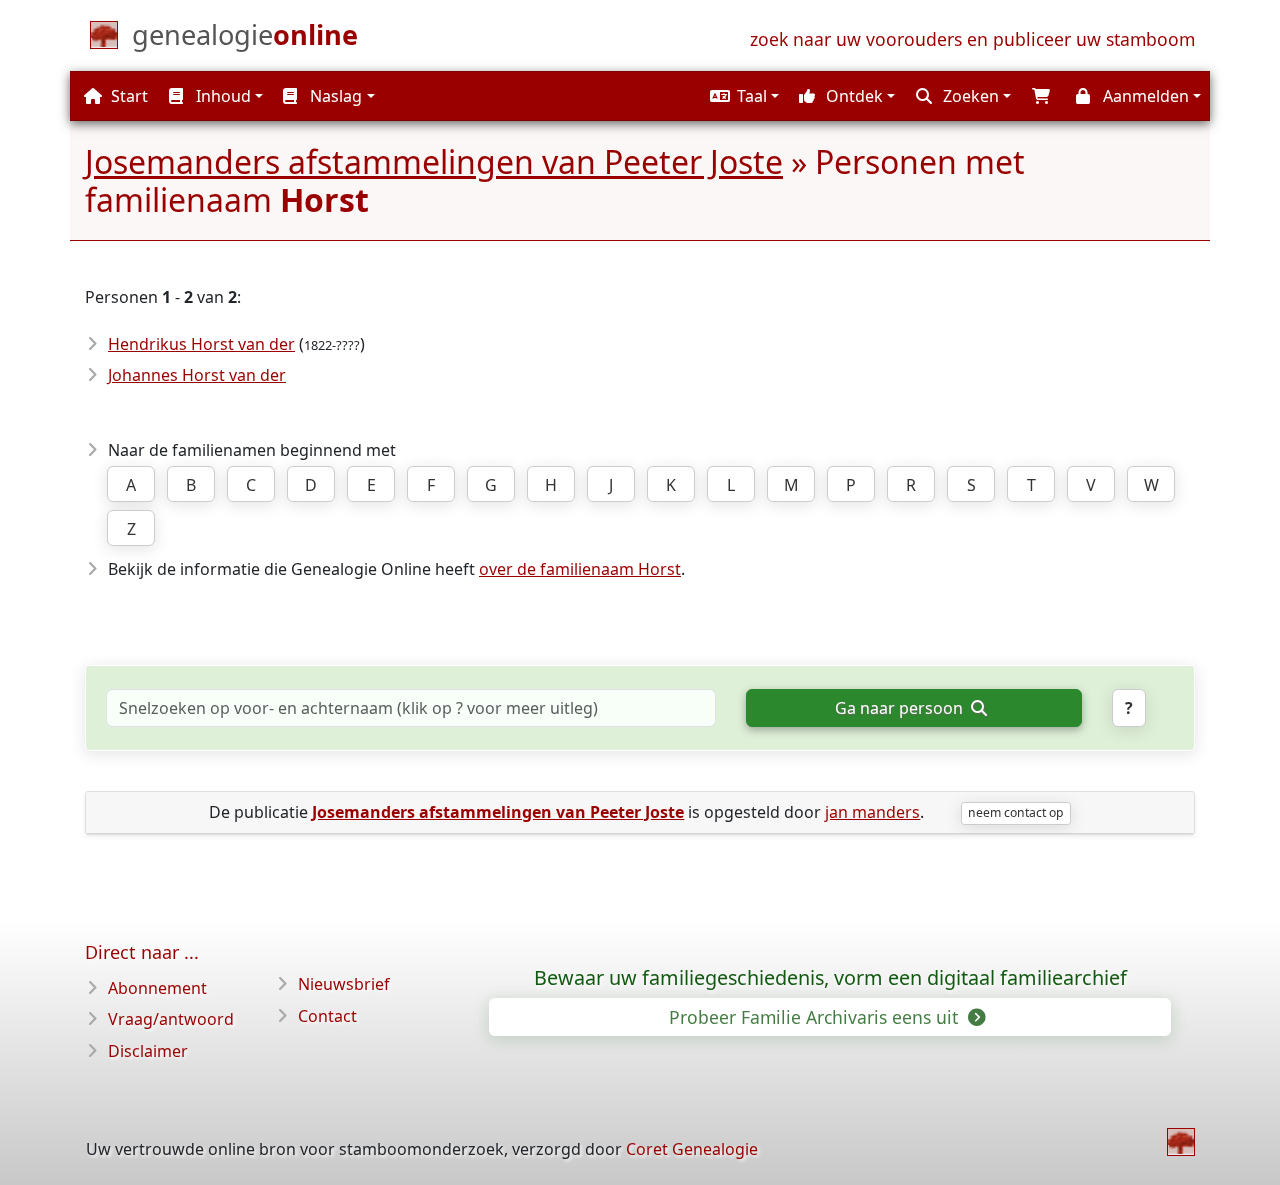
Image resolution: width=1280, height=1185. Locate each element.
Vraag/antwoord (171, 1019)
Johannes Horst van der (197, 375)
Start (127, 96)
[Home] (1181, 1142)
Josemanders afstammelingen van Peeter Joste (434, 161)
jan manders (872, 812)
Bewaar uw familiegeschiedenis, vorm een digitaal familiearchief (830, 978)
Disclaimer (148, 1051)
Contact (327, 1016)
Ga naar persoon (901, 708)
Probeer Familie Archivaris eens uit (816, 1017)
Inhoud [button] (221, 96)
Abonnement (157, 988)
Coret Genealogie (692, 1149)
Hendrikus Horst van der (201, 344)
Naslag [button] (334, 96)
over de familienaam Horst (580, 569)
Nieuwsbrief (344, 984)
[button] (742, 96)
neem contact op (1015, 812)
